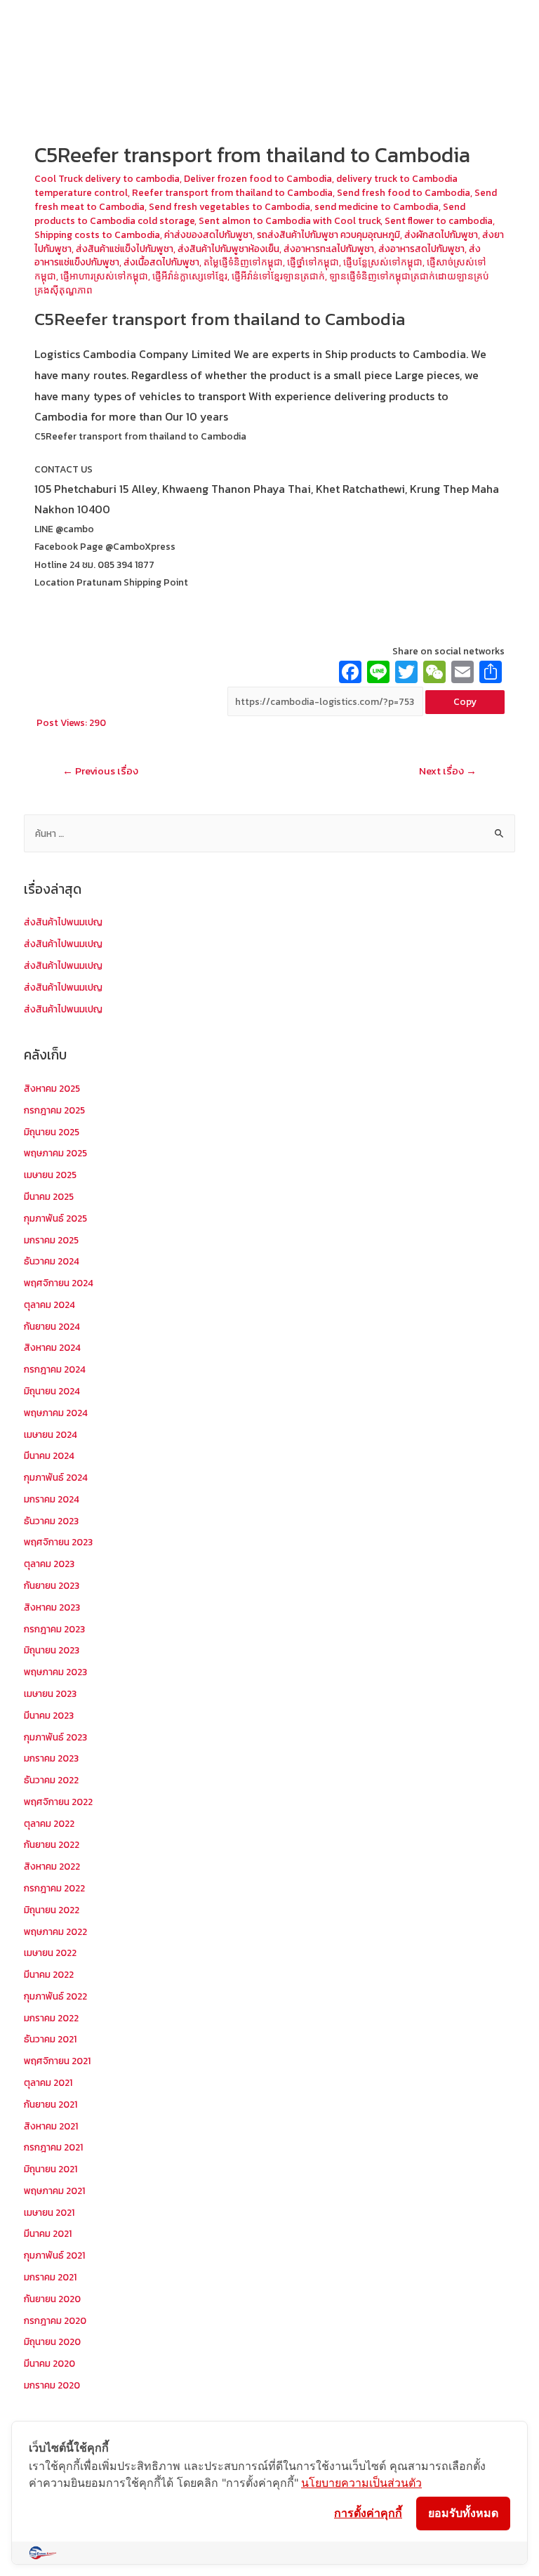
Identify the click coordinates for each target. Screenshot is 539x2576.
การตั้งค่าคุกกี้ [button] (368, 2513)
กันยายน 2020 (52, 2299)
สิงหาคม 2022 (52, 1866)
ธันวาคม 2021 (50, 2039)
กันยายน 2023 (52, 1585)
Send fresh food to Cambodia (404, 192)
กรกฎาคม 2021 (53, 2147)
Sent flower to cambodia (439, 220)
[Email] (463, 674)
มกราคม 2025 (51, 1240)
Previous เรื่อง (100, 771)
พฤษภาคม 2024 (56, 1413)
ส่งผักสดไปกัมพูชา (441, 235)
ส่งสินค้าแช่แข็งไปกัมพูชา (125, 249)
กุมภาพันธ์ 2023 (55, 1737)
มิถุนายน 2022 (52, 1910)
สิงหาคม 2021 (51, 2126)
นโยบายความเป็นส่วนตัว (361, 2483)
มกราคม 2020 (52, 2385)
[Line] (378, 674)
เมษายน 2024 (51, 1434)
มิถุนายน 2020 (52, 2341)
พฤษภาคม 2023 (55, 1672)
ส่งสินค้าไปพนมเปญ (63, 922)
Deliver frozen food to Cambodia (258, 178)
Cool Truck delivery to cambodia (107, 178)
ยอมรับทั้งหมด (463, 2513)
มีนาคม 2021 (48, 2233)
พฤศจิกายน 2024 (59, 1283)
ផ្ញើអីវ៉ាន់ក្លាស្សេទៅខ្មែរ (190, 276)
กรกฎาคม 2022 (54, 1888)
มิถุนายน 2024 (52, 1391)
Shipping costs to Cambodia (97, 235)
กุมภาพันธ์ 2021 (54, 2255)
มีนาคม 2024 (49, 1455)
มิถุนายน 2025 (52, 1132)
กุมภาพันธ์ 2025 (55, 1218)
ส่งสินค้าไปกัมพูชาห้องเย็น (228, 249)
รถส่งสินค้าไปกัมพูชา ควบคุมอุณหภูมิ (328, 235)
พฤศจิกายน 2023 (58, 1542)
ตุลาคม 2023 (49, 1564)
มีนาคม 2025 (49, 1196)
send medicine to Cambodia (377, 206)
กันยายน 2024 (52, 1326)
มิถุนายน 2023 (52, 1650)
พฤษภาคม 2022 (55, 1931)
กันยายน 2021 (51, 2104)
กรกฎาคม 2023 (54, 1629)
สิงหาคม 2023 (52, 1607)
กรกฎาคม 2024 (55, 1369)
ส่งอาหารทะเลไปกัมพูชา (329, 249)
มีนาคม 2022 (49, 1974)
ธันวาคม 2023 (51, 1521)
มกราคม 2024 (52, 1499)
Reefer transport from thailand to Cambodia (232, 192)
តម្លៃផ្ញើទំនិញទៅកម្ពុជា (243, 262)
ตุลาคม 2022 (49, 1823)
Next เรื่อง (448, 771)
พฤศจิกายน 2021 (57, 2061)
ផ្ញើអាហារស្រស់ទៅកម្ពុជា (104, 276)
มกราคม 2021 (50, 2277)
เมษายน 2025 (50, 1175)
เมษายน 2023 (50, 1693)
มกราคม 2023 (51, 1758)
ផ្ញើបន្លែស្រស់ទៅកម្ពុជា (383, 262)
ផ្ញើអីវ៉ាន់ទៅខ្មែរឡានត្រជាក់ (278, 276)
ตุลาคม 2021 (48, 2082)
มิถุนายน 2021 (51, 2169)
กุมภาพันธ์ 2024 (56, 1477)
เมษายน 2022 (50, 1953)
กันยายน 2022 (52, 1844)
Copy (465, 701)
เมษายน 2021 (49, 2212)
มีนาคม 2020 (49, 2363)
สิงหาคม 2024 (52, 1347)
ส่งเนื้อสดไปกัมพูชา (161, 262)
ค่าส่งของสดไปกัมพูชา (208, 235)
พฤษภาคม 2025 (55, 1153)
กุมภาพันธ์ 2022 (55, 1996)
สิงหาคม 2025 (52, 1088)
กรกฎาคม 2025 (54, 1110)
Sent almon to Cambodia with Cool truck (290, 220)
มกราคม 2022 (51, 2018)
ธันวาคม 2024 (52, 1261)
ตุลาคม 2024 (49, 1304)
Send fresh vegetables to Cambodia (229, 206)
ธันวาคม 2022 (51, 1780)
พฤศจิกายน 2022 (58, 1802)
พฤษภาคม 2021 (54, 2191)
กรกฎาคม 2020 (55, 2320)
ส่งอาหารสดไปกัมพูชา (421, 249)
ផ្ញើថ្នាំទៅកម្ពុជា (313, 262)
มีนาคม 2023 (49, 1715)
